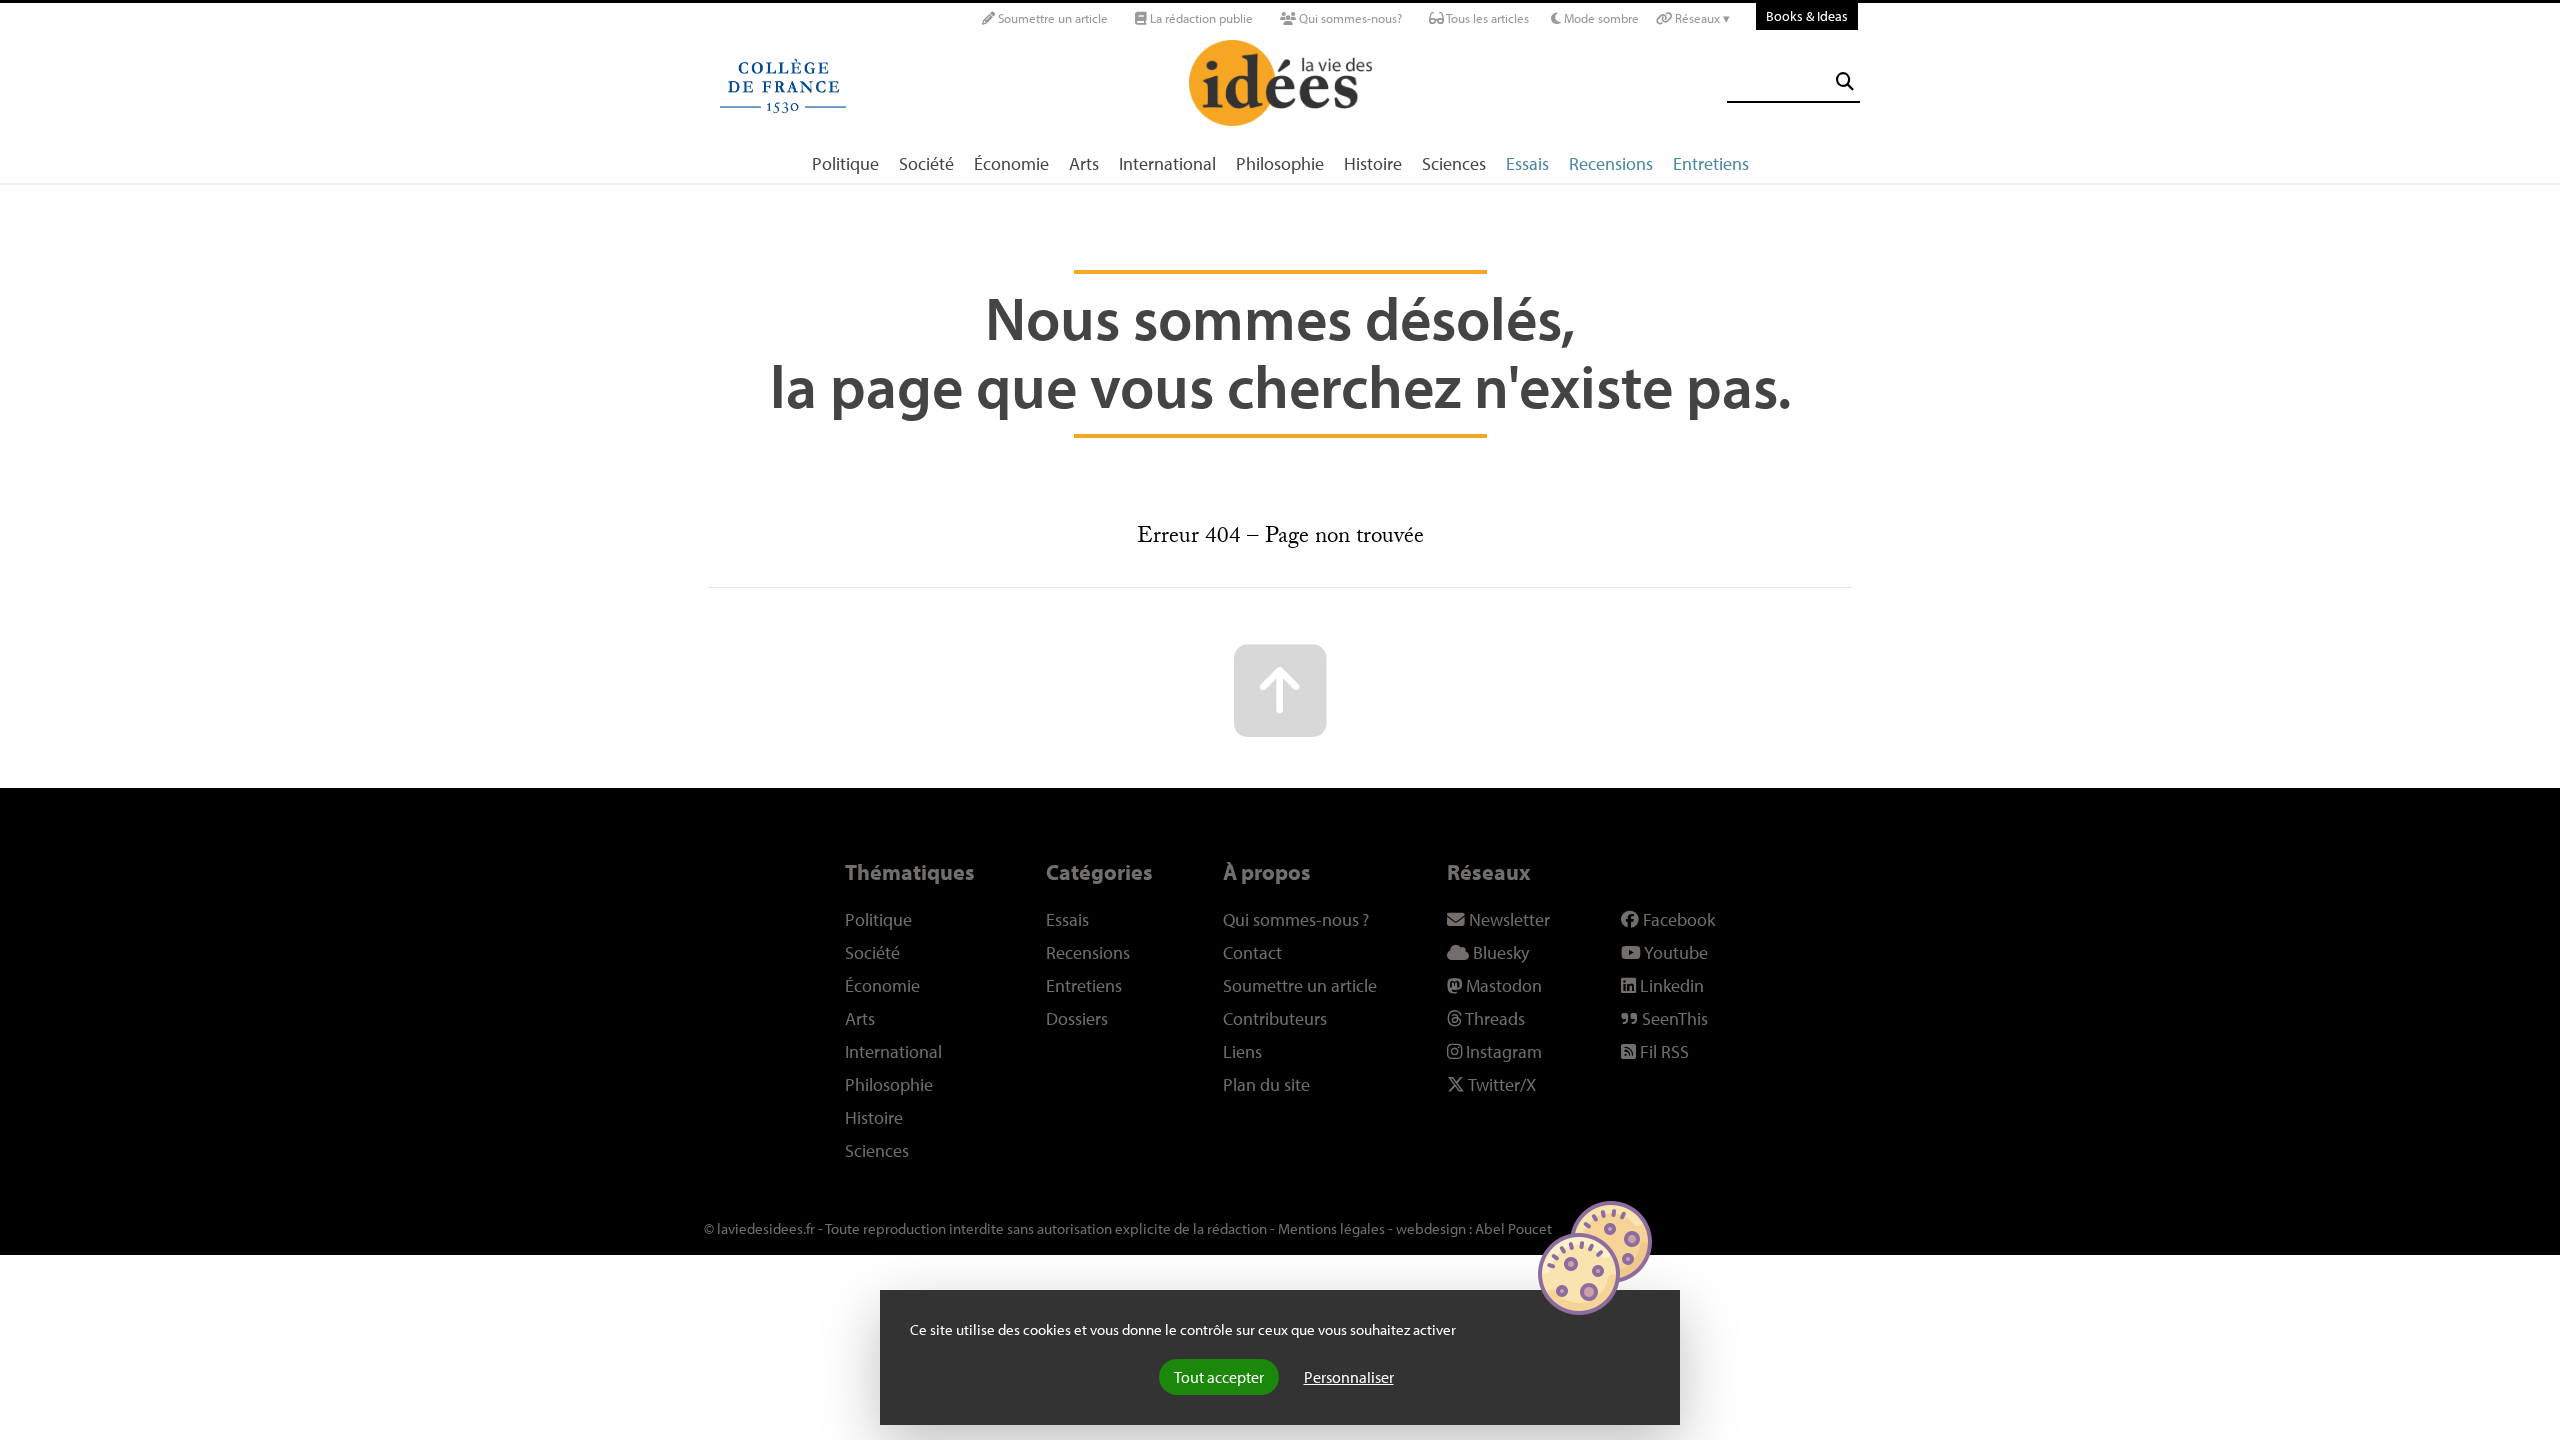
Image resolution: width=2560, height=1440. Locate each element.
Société (926, 163)
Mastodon (1502, 985)
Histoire (1373, 163)
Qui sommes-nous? (1349, 18)
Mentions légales (1331, 1228)
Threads (1493, 1018)
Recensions (1611, 163)
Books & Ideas (1807, 15)
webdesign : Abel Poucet (1474, 1228)
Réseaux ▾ (1701, 18)
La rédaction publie (1200, 18)
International (1167, 163)
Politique (845, 163)
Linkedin (1670, 985)
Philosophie (1280, 163)
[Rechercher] (1845, 81)
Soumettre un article (1051, 18)
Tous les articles (1486, 18)
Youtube (1674, 952)
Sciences (1454, 163)
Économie (1011, 163)
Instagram (1502, 1051)
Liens (1242, 1051)
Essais (1527, 163)
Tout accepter (1219, 1377)
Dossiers (1077, 1018)
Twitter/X (1500, 1084)
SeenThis (1673, 1018)
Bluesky (1499, 952)
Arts (1084, 163)
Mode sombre (1600, 18)
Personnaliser (1349, 1377)
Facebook (1677, 919)
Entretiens (1711, 163)
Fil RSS (1662, 1051)
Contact (1252, 952)
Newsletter (1507, 919)
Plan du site (1266, 1084)
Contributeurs (1275, 1018)
